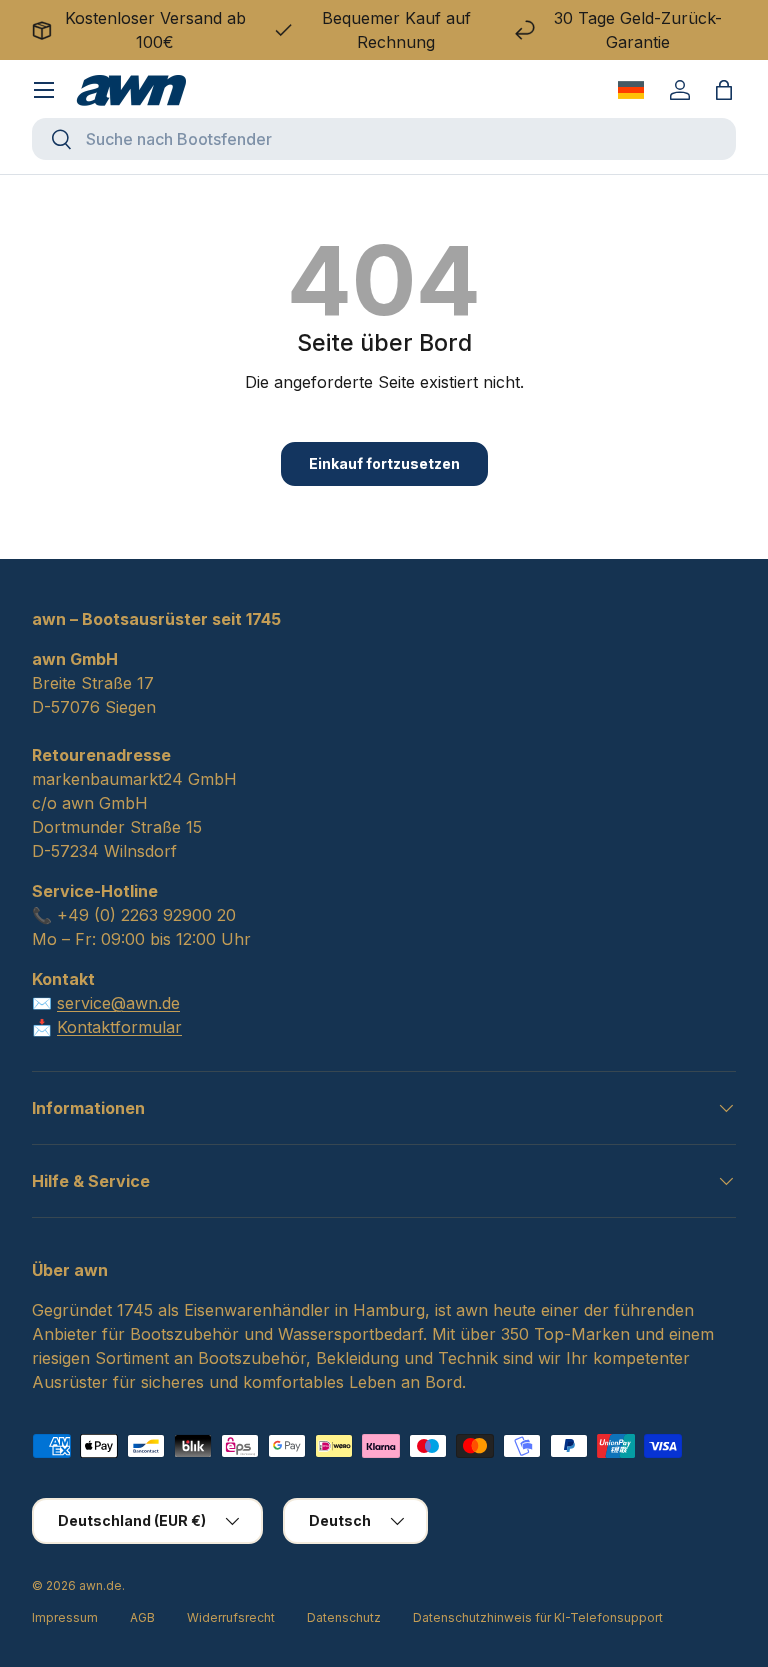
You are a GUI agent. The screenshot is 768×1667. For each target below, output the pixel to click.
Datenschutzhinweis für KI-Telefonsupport (538, 1617)
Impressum (65, 1617)
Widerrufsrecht (231, 1617)
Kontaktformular (119, 1027)
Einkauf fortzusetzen (384, 463)
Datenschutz (344, 1617)
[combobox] (384, 139)
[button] (724, 90)
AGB (142, 1617)
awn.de (100, 1585)
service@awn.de (118, 1003)
